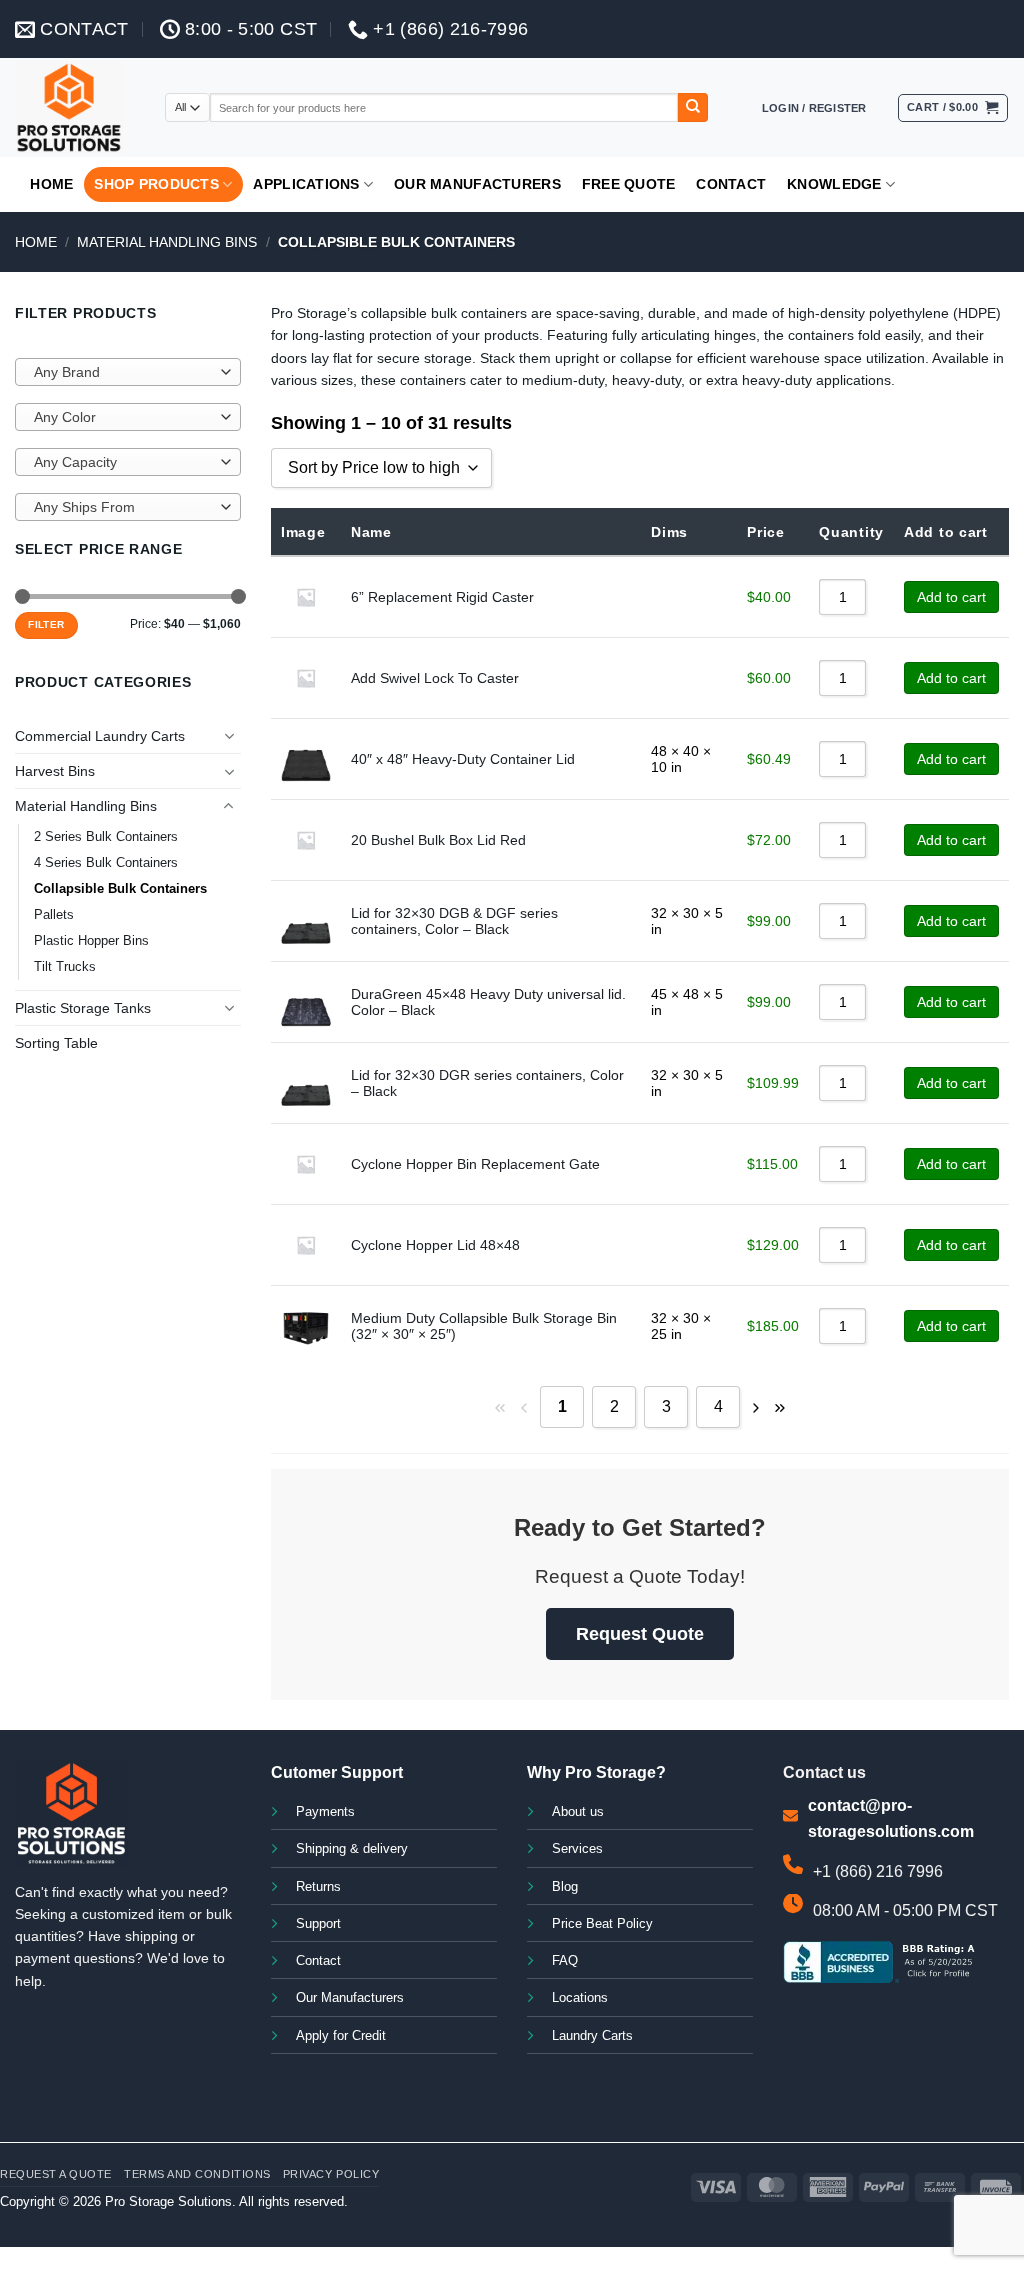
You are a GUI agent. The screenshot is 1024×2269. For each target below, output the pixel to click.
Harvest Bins (55, 771)
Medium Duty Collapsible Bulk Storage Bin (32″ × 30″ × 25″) (484, 1326)
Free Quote (629, 184)
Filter (46, 624)
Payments (325, 1812)
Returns (318, 1887)
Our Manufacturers (477, 184)
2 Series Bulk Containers (106, 837)
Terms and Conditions (197, 2174)
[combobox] (128, 372)
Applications (306, 184)
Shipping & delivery (352, 1849)
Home (51, 184)
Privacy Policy (331, 2174)
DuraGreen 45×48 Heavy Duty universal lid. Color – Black (488, 1002)
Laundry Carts (592, 2036)
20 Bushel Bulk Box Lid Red (438, 840)
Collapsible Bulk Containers (120, 889)
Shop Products (156, 184)
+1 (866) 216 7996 (878, 1871)
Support (318, 1924)
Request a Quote (56, 2174)
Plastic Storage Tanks (83, 1008)
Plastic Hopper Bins (91, 941)
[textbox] (123, 373)
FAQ (565, 1961)
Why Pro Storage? (596, 1772)
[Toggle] (229, 735)
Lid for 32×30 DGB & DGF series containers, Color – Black (454, 921)
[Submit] (693, 108)
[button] (814, 108)
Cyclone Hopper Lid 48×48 (435, 1245)
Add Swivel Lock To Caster (435, 678)
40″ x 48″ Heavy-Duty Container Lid (463, 759)
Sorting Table (56, 1043)
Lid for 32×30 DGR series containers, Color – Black (487, 1083)
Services (577, 1849)
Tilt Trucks (65, 967)
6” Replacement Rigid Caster (442, 597)
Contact (731, 184)
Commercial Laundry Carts (100, 736)
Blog (565, 1887)
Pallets (54, 915)
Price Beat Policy (602, 1924)
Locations (580, 1998)
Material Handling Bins (167, 242)
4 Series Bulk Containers (106, 863)
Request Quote (640, 1634)
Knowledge (834, 184)
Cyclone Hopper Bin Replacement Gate (475, 1164)
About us (578, 1812)
